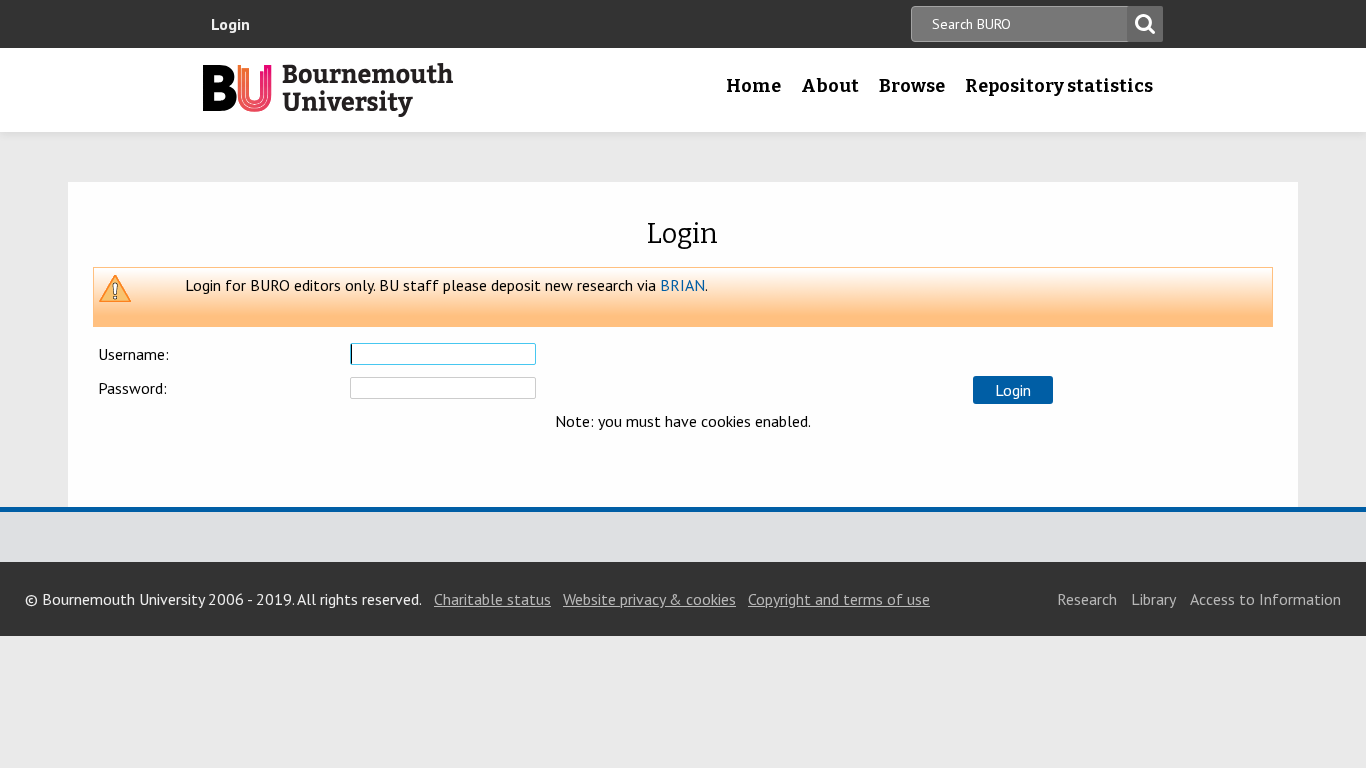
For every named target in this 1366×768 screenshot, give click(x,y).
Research (1087, 599)
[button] (1013, 390)
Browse (912, 86)
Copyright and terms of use (839, 599)
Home (753, 86)
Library (1153, 599)
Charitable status (492, 599)
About (830, 86)
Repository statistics (1059, 86)
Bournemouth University (328, 90)
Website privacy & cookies (649, 599)
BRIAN (682, 285)
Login (230, 24)
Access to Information (1265, 599)
